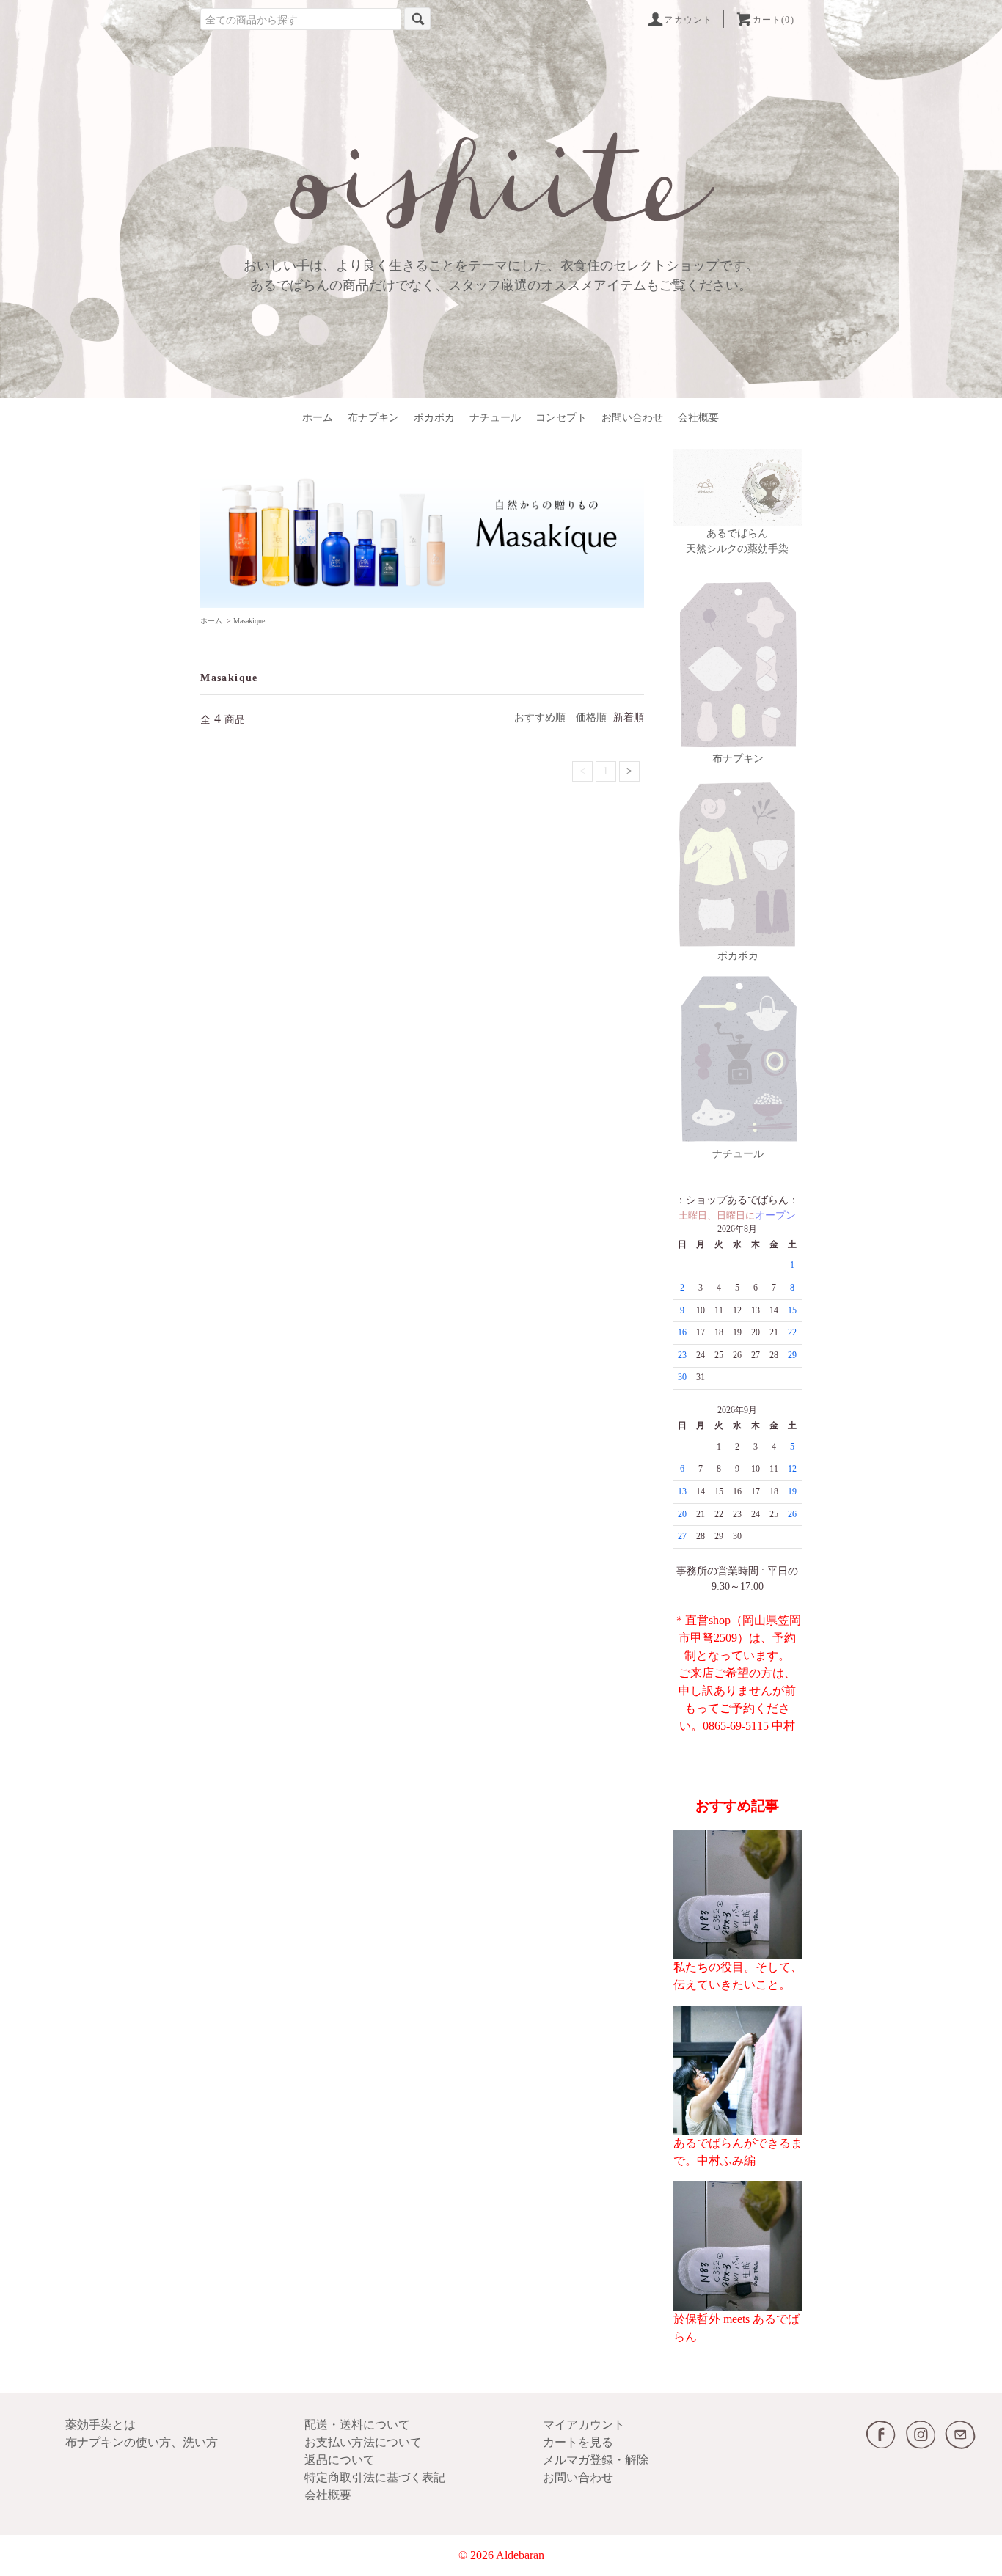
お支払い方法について (363, 2442)
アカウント (688, 20)
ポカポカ (434, 418)
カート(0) (774, 20)
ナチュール (495, 418)
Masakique (249, 621)
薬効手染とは (100, 2425)
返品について (340, 2460)
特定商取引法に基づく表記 (375, 2477)
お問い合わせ (632, 418)
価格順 (591, 718)
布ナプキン (373, 418)
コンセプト (561, 418)
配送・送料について (357, 2425)
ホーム (318, 418)
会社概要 (698, 418)
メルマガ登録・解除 (596, 2460)
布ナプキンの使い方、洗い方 (142, 2442)
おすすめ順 (540, 718)
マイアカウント (584, 2425)
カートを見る (578, 2442)
